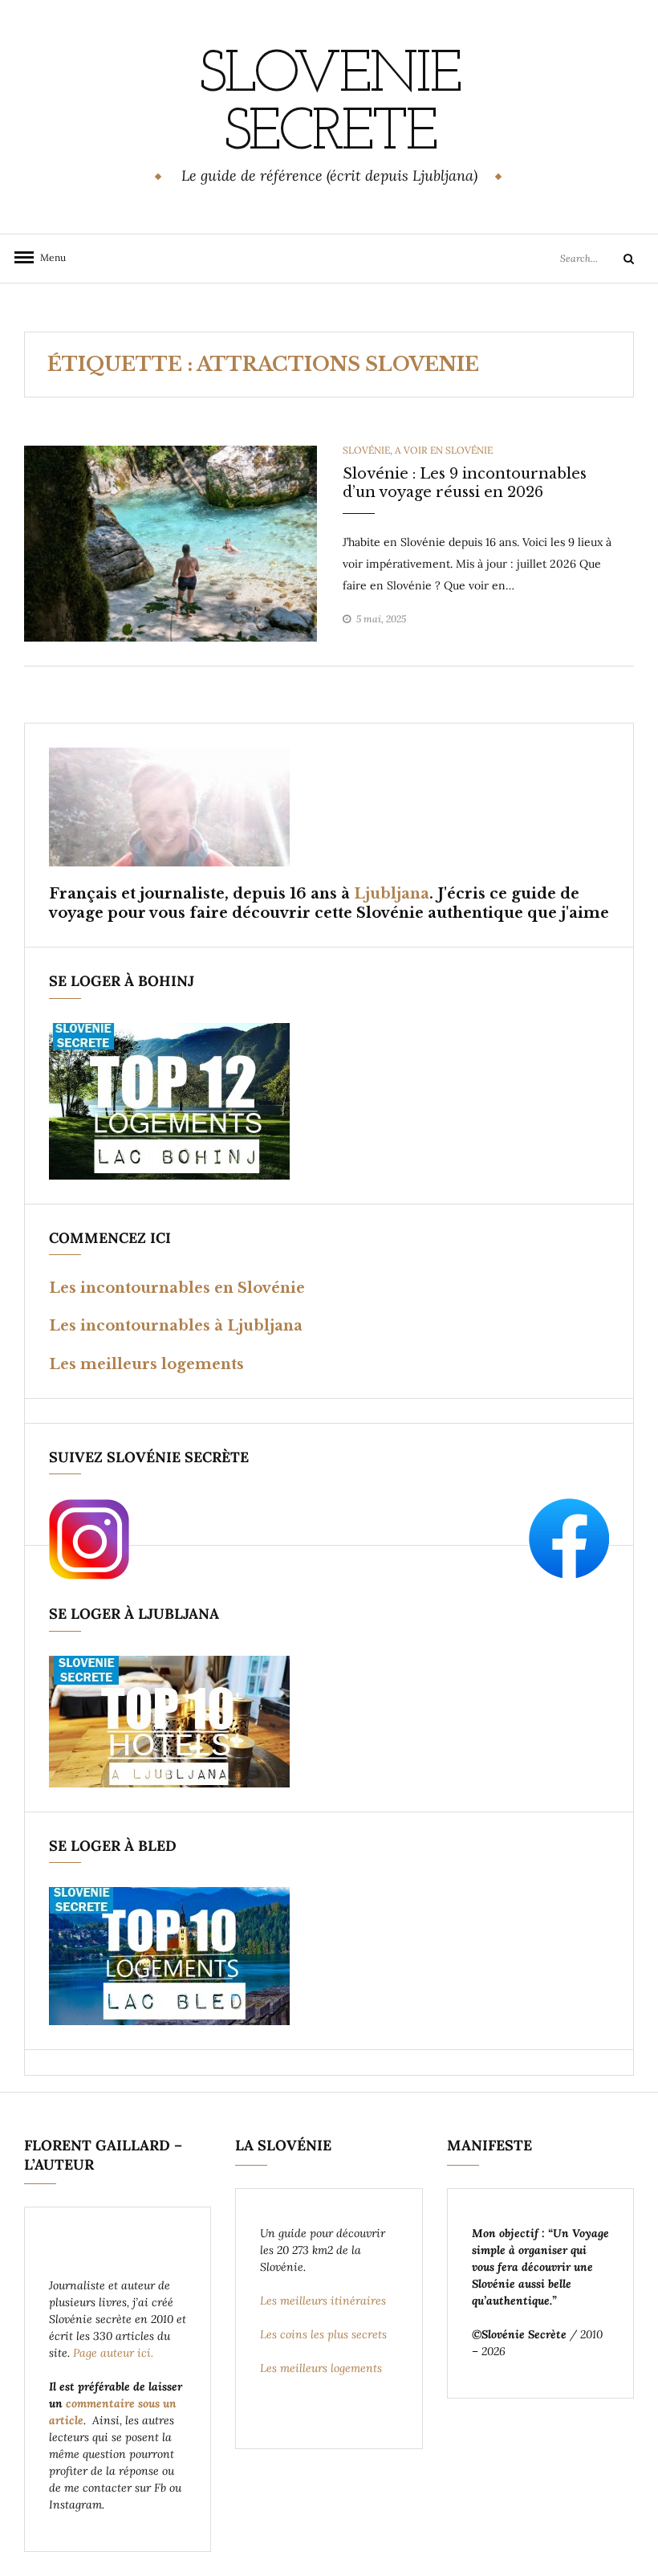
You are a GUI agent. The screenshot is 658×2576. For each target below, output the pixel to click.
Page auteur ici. (115, 2353)
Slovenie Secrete (329, 105)
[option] (171, 544)
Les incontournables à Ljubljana (176, 1326)
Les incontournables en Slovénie (177, 1288)
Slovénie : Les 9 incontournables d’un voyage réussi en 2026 (465, 483)
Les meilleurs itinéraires (325, 2301)
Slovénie (366, 450)
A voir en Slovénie (444, 450)
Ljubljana (392, 894)
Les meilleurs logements (146, 1364)
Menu (48, 257)
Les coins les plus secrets (323, 2334)
